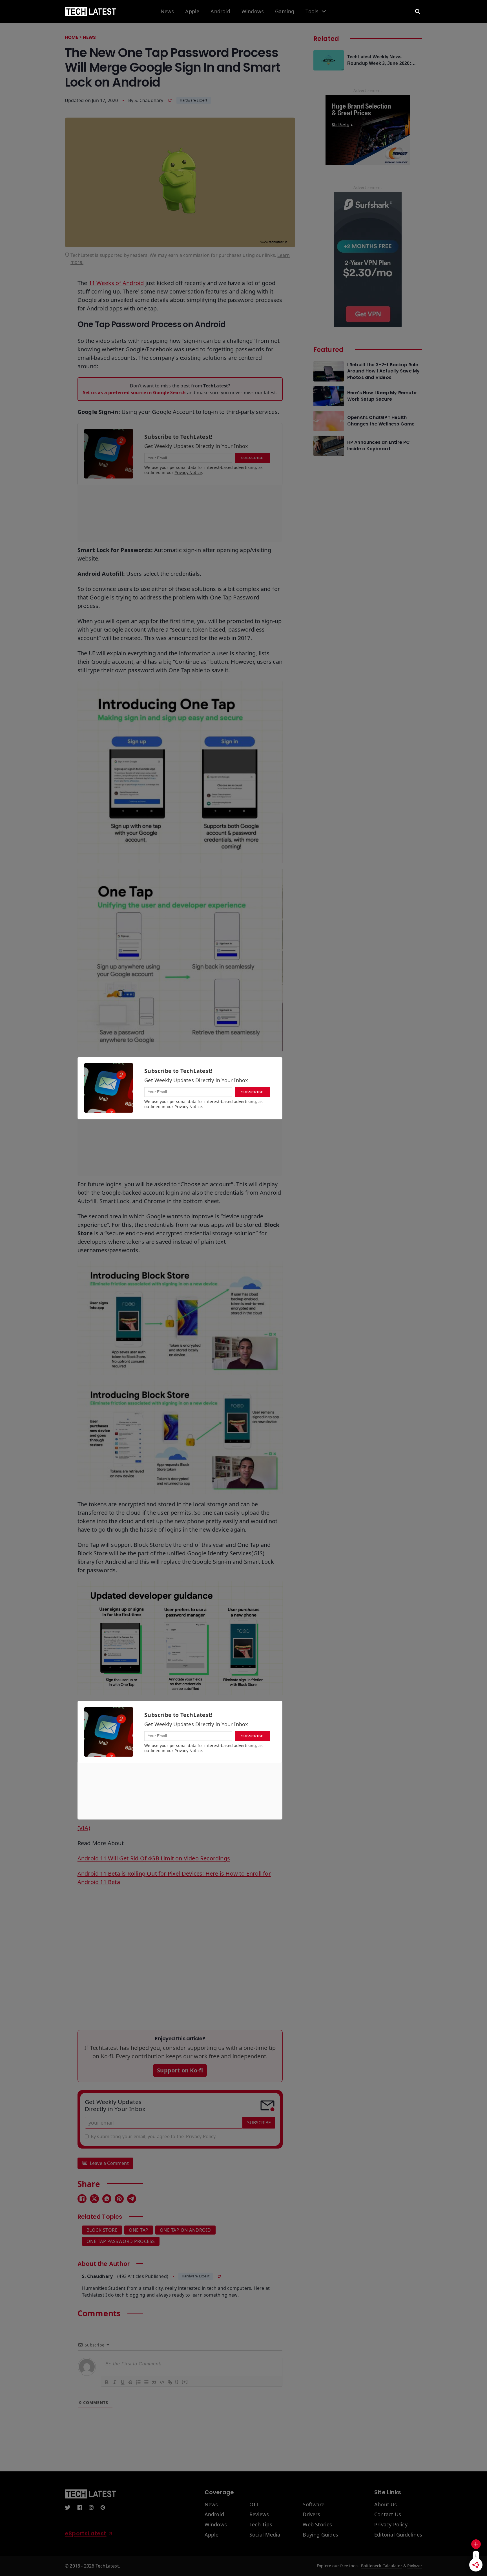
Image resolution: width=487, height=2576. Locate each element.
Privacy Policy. (201, 2136)
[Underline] (122, 2382)
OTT (254, 2505)
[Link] (170, 2382)
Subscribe (259, 2123)
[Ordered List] (138, 2382)
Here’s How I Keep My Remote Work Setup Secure (382, 396)
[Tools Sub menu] (324, 11)
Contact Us (388, 2515)
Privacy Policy (391, 2525)
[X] (94, 2199)
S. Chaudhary (149, 100)
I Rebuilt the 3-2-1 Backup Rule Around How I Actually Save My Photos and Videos (384, 371)
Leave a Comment (109, 2163)
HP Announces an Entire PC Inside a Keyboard (379, 445)
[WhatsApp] (107, 2199)
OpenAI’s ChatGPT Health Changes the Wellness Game (381, 421)
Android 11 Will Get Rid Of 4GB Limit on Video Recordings (154, 1858)
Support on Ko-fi (180, 2070)
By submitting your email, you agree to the (154, 2136)
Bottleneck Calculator (382, 2566)
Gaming (285, 12)
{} (177, 2382)
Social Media (265, 2535)
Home (71, 37)
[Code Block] (162, 2382)
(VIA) (84, 1828)
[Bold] (107, 2382)
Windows (253, 12)
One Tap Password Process (121, 2241)
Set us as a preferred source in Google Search (135, 392)
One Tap (139, 2230)
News (167, 12)
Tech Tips (261, 2525)
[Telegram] (132, 2199)
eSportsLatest (86, 2533)
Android (220, 12)
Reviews (259, 2515)
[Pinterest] (119, 2199)
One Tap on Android (185, 2230)
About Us (386, 2505)
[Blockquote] (154, 2382)
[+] (185, 2382)
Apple (192, 12)
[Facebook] (82, 2199)
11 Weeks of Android (116, 283)
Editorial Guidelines (398, 2535)
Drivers (311, 2515)
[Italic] (114, 2382)
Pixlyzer (415, 2566)
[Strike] (130, 2382)
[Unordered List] (146, 2382)
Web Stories (317, 2525)
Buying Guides (320, 2535)
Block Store (102, 2230)
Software (314, 2505)
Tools (312, 12)
